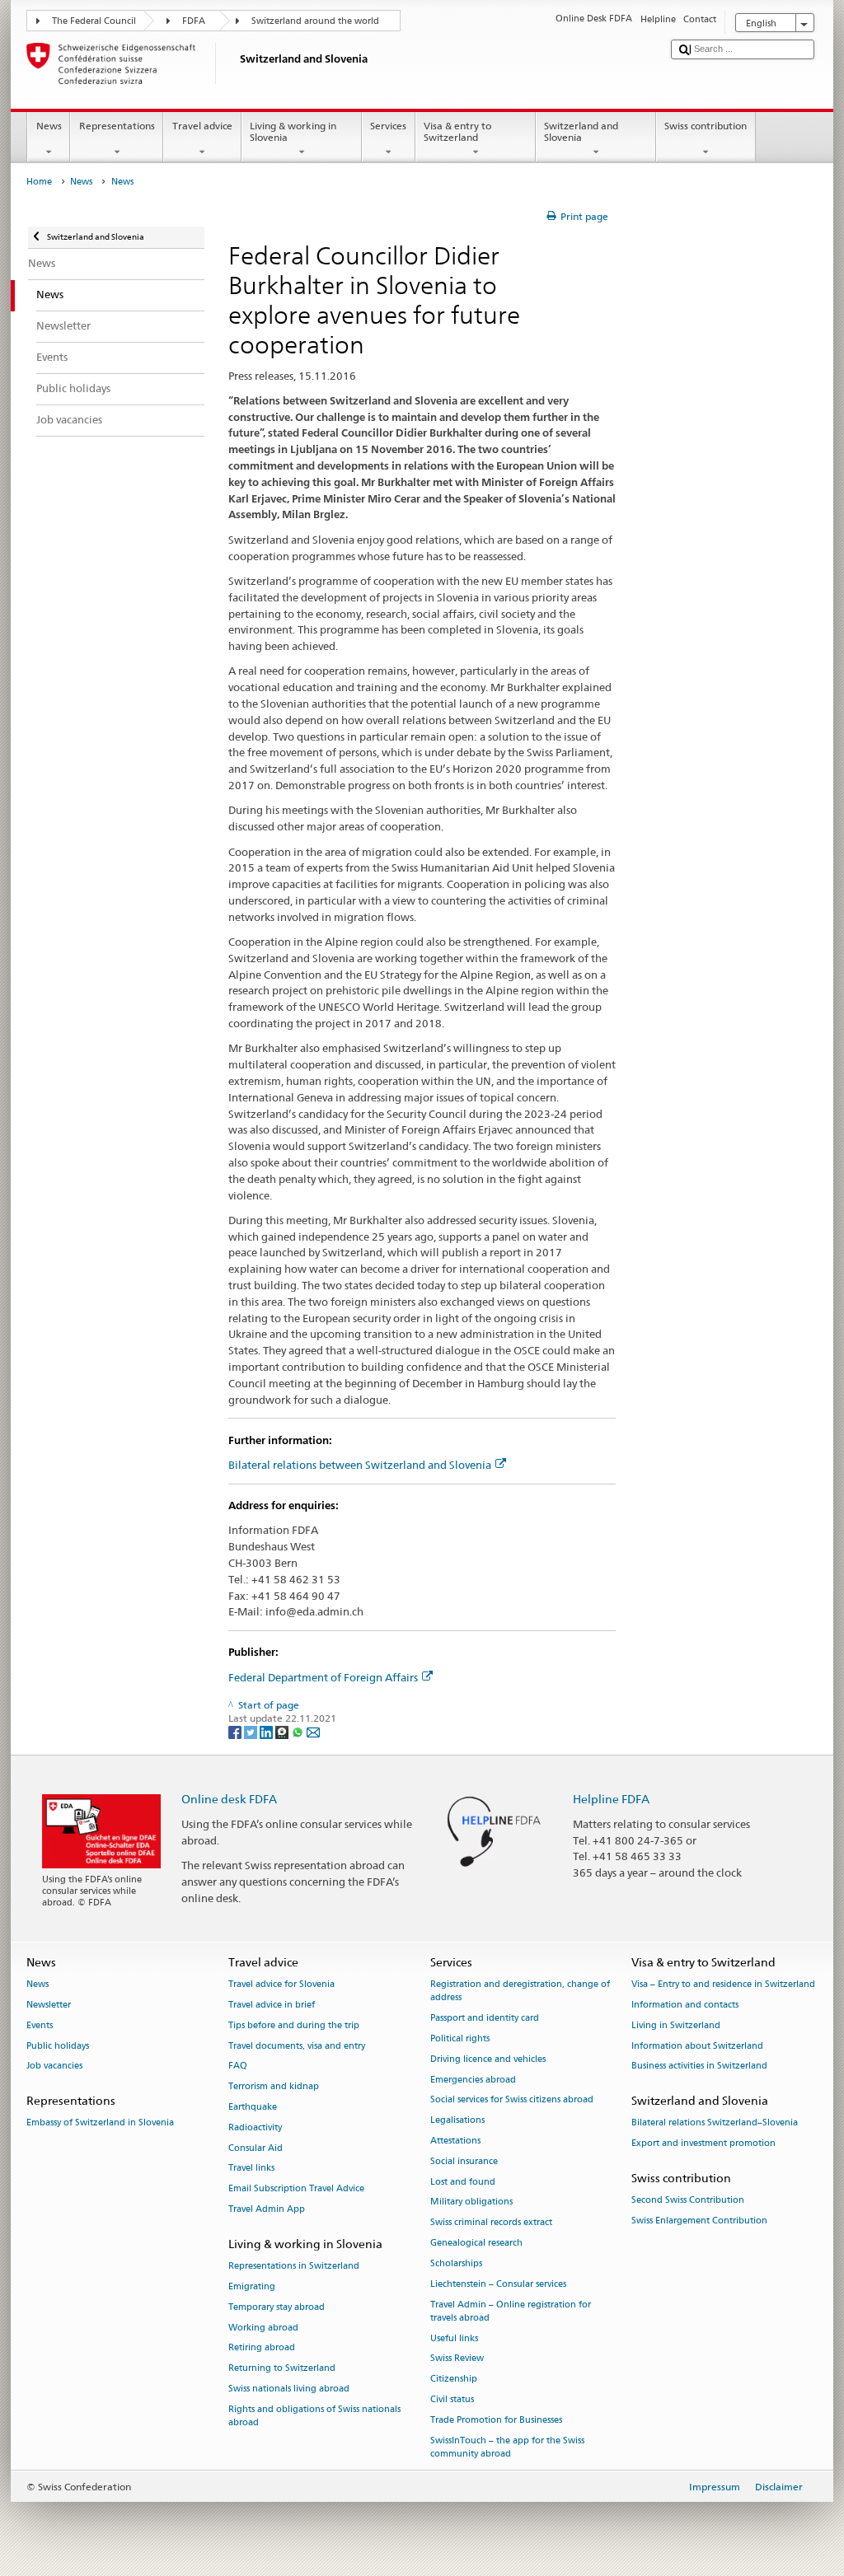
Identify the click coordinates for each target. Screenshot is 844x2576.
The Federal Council (94, 21)
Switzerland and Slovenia (581, 131)
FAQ (238, 2066)
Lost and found (463, 2182)
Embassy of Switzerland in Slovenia (100, 2123)
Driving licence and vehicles (488, 2059)
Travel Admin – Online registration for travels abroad (511, 2311)
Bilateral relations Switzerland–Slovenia (715, 2123)
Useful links (454, 2338)
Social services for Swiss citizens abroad (512, 2100)
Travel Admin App (267, 2210)
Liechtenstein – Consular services (498, 2284)
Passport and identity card (485, 2019)
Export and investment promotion (703, 2144)
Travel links (251, 2169)
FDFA (194, 21)
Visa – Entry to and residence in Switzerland (723, 1985)
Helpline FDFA (611, 1799)
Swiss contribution (706, 126)
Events (40, 2025)
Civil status (452, 2399)
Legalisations (457, 2121)
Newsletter (49, 2005)
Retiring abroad (262, 2348)
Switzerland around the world (315, 21)
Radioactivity (255, 2127)
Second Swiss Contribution (688, 2201)
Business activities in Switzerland (699, 2066)
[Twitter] (252, 1731)
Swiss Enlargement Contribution (699, 2221)
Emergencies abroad (473, 2080)
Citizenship (454, 2380)
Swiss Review (457, 2359)
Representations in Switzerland (294, 2267)
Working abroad (263, 2328)
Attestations (455, 2141)
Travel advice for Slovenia (281, 1985)
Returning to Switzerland (282, 2369)
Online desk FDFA (229, 1799)
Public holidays (58, 2046)
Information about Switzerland (697, 2046)
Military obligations (471, 2202)
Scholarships (456, 2263)
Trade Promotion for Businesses (496, 2420)
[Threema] (283, 1731)
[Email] (313, 1731)
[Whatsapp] (299, 1731)
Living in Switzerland (676, 2025)
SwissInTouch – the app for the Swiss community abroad (507, 2447)
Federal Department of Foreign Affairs (323, 1677)
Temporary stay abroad (277, 2307)
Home (39, 182)
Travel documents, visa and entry (297, 2046)
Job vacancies (54, 2066)
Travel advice (202, 126)
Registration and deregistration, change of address (520, 1992)
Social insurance (464, 2161)
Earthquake (253, 2107)
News (49, 126)
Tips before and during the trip (294, 2025)
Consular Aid (256, 2148)
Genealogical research (476, 2244)
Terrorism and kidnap (274, 2087)
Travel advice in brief (272, 2005)
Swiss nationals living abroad (289, 2389)
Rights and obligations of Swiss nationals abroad (314, 2416)
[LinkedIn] (267, 1731)
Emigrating (252, 2286)
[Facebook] (236, 1731)
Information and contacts (685, 2005)
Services (388, 126)
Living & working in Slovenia (293, 131)
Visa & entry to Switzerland (457, 131)
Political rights (460, 2038)
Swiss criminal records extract (491, 2223)
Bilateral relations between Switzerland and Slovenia (360, 1465)
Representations (117, 126)
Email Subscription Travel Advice (296, 2189)
